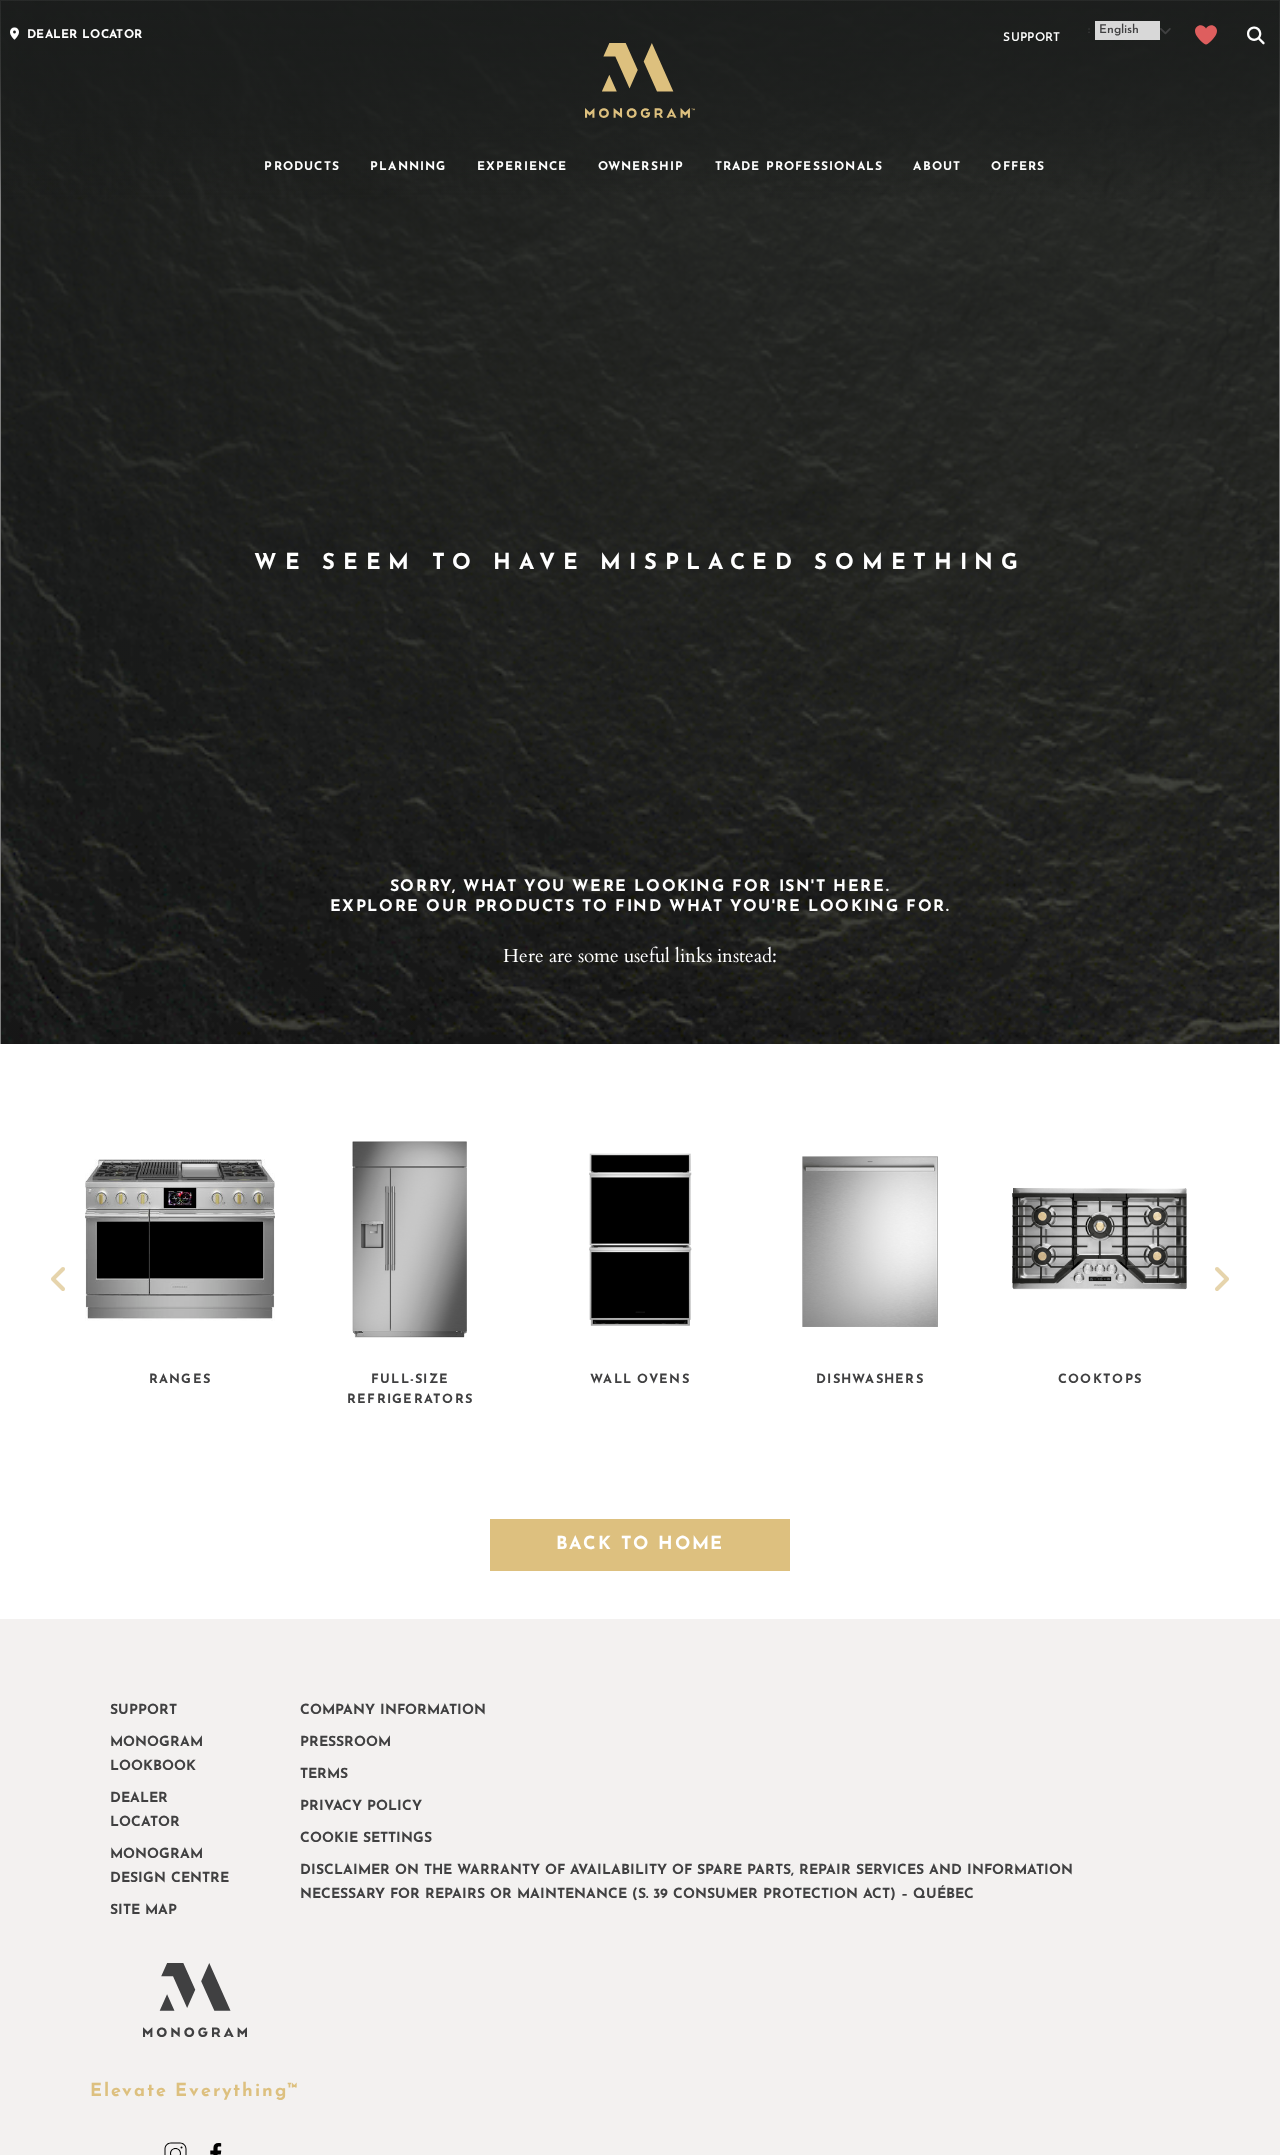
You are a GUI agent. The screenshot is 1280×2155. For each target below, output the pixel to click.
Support (1031, 38)
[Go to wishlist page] (1206, 38)
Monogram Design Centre (169, 1866)
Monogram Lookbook (156, 1754)
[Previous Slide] (59, 1281)
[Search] (1256, 38)
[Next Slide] (1221, 1281)
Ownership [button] (641, 167)
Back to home (640, 1545)
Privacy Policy (361, 1806)
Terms (324, 1774)
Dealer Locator (145, 1810)
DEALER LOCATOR (84, 35)
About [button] (937, 167)
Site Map (143, 1910)
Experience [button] (522, 167)
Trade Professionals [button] (799, 167)
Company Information (393, 1710)
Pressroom (345, 1742)
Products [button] (302, 167)
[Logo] (640, 80)
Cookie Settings (366, 1838)
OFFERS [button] (1018, 167)
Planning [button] (408, 167)
